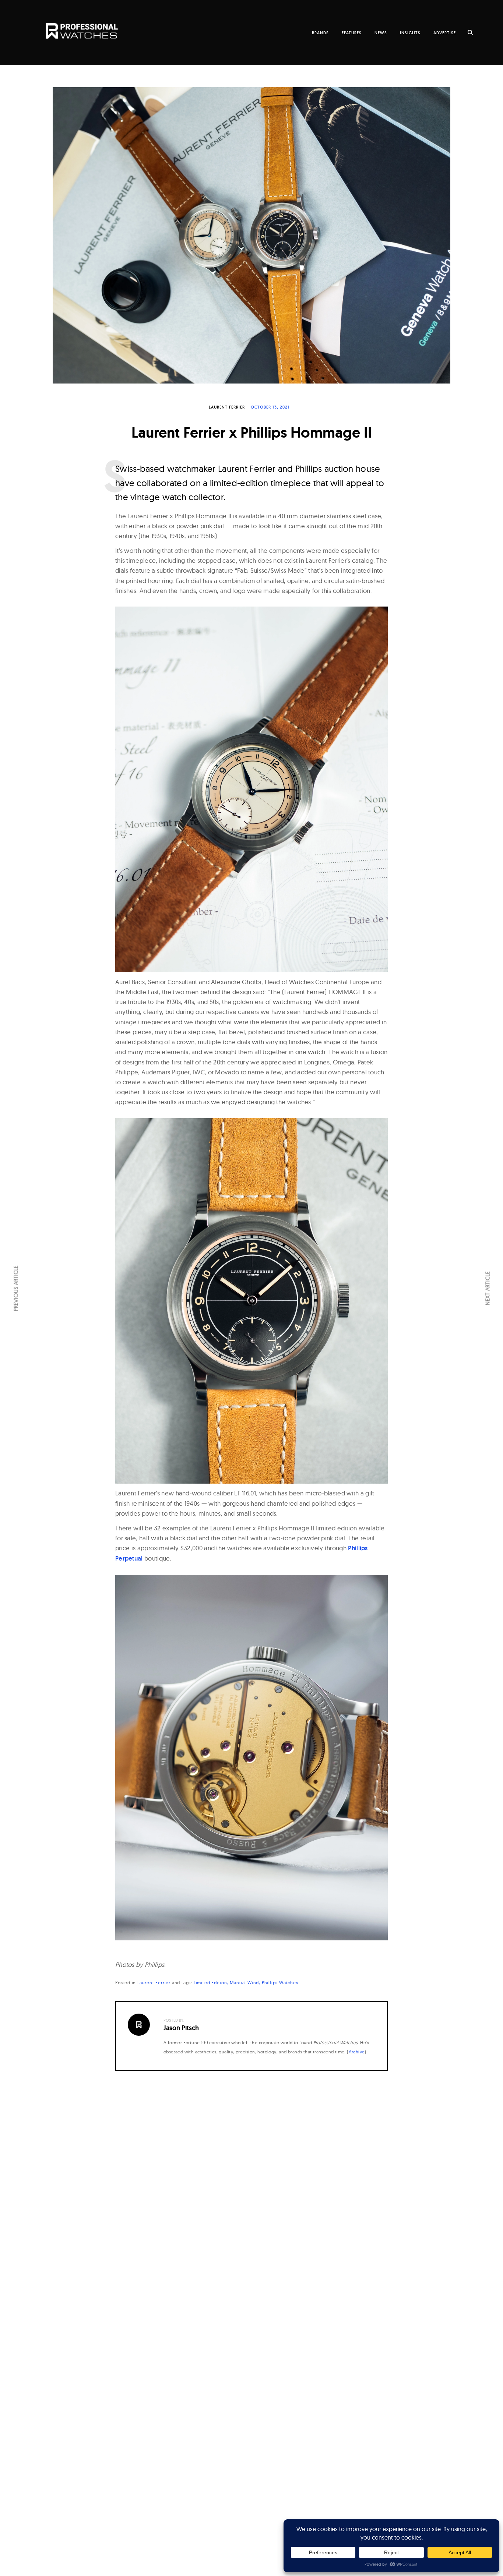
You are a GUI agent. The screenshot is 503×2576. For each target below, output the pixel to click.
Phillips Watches (280, 1983)
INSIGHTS (410, 33)
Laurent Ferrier (227, 407)
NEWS (381, 33)
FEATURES (352, 33)
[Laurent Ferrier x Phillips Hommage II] (251, 235)
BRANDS (320, 33)
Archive (357, 2052)
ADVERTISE (445, 33)
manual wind (244, 1983)
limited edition (210, 1983)
